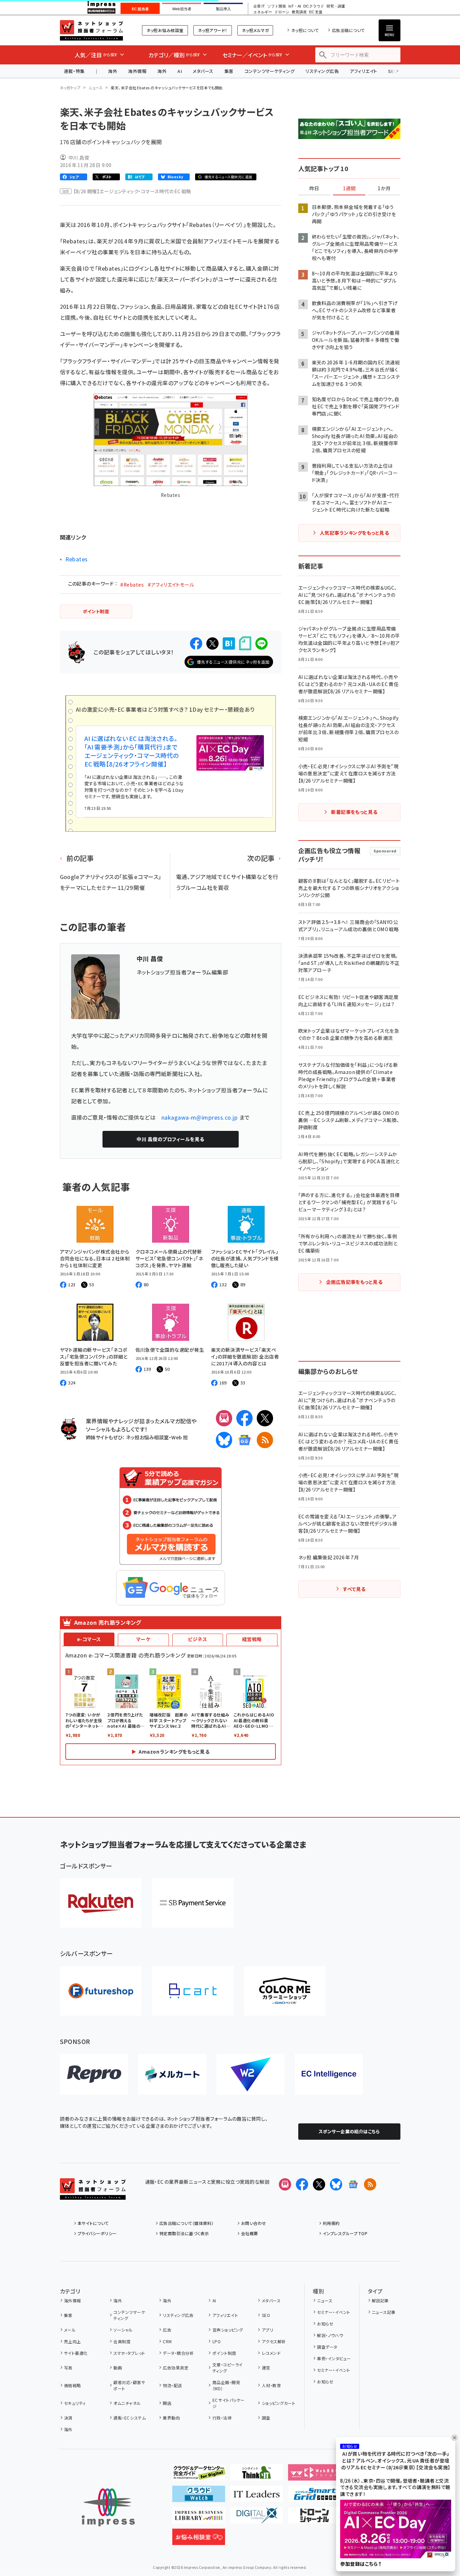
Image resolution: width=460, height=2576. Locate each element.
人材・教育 (271, 2385)
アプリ (267, 2330)
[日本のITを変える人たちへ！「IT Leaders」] (257, 2497)
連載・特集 (74, 71)
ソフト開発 (277, 6)
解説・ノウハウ (330, 2335)
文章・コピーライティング (228, 2368)
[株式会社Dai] (193, 1991)
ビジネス (197, 1639)
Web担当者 (182, 9)
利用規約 (331, 2223)
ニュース (96, 88)
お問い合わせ (254, 2223)
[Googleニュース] (244, 1440)
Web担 (179, 1437)
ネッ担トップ (70, 88)
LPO (217, 2341)
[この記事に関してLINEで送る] (261, 643)
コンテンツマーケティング (270, 71)
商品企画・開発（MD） (226, 2385)
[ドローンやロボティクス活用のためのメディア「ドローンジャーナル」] (314, 2518)
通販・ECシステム (130, 2418)
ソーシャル (123, 2330)
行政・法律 (222, 2418)
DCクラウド (314, 6)
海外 (113, 71)
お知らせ (325, 2324)
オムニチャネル (127, 2403)
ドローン (282, 12)
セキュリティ (75, 2403)
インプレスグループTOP (345, 2233)
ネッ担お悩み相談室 (165, 30)
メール (70, 2330)
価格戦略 (73, 2385)
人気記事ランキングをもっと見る (354, 533)
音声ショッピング (228, 2330)
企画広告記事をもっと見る (354, 1282)
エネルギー (263, 12)
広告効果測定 (176, 2368)
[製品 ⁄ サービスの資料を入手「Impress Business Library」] (199, 2518)
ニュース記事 (384, 2312)
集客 (229, 71)
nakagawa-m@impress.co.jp (200, 1117)
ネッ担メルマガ (255, 30)
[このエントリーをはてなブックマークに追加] (229, 643)
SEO (266, 2315)
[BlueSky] (224, 1440)
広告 (167, 2330)
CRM (167, 2341)
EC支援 (316, 12)
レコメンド (271, 2353)
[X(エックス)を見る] (319, 2184)
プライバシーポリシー (97, 2233)
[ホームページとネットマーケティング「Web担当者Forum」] (314, 2475)
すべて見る (354, 1589)
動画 (118, 2368)
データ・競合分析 (178, 2353)
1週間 (349, 188)
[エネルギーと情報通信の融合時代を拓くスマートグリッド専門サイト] (314, 2497)
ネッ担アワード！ (213, 30)
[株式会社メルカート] (172, 2074)
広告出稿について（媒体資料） (187, 2223)
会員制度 (122, 2341)
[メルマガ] (224, 1418)
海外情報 (137, 71)
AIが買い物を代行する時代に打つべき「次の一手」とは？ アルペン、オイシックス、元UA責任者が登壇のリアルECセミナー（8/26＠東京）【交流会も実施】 (396, 2460)
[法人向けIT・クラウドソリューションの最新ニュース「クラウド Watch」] (199, 2497)
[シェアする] (196, 643)
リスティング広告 (322, 71)
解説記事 (380, 2300)
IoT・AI (295, 6)
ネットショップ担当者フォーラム (91, 30)
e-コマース (89, 1639)
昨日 (314, 188)
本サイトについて (93, 2223)
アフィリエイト (363, 71)
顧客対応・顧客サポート (129, 2385)
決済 (68, 2418)
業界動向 (171, 2418)
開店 (167, 2403)
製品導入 (223, 9)
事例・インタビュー (334, 2358)
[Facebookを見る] (302, 2184)
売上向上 (73, 2341)
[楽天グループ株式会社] (101, 1903)
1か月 (384, 188)
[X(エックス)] (265, 1418)
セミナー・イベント (334, 2312)
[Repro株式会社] (94, 2074)
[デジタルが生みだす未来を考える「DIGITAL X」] (257, 2518)
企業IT (259, 6)
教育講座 (299, 12)
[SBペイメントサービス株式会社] (193, 1903)
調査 (266, 2418)
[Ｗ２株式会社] (251, 2074)
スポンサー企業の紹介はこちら (349, 2131)
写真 (68, 2368)
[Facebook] (244, 1418)
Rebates (77, 559)
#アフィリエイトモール (171, 585)
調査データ (327, 2347)
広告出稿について (348, 30)
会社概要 (250, 2233)
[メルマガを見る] (285, 2184)
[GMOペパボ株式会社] (285, 1991)
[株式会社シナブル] (329, 2074)
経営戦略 (252, 1639)
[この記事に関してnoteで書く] (245, 643)
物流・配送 (172, 2385)
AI (180, 71)
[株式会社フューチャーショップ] (101, 1991)
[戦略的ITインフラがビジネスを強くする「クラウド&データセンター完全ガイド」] (199, 2475)
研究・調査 (336, 6)
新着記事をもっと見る (354, 812)
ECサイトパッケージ (229, 2403)
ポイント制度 (224, 2353)
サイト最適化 (76, 2353)
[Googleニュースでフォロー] (353, 2184)
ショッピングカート (279, 2403)
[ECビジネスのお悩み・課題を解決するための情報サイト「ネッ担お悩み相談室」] (199, 2540)
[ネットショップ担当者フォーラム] (93, 2194)
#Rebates (132, 585)
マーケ (143, 1639)
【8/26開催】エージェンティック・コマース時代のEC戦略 (132, 191)
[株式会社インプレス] (108, 2507)
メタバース (203, 71)
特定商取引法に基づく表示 (184, 2233)
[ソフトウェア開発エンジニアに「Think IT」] (257, 2475)
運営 (266, 2368)
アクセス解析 (274, 2341)
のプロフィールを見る (170, 1139)
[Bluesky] (336, 2184)
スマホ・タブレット (129, 2353)
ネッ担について (305, 30)
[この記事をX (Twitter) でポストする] (212, 643)
